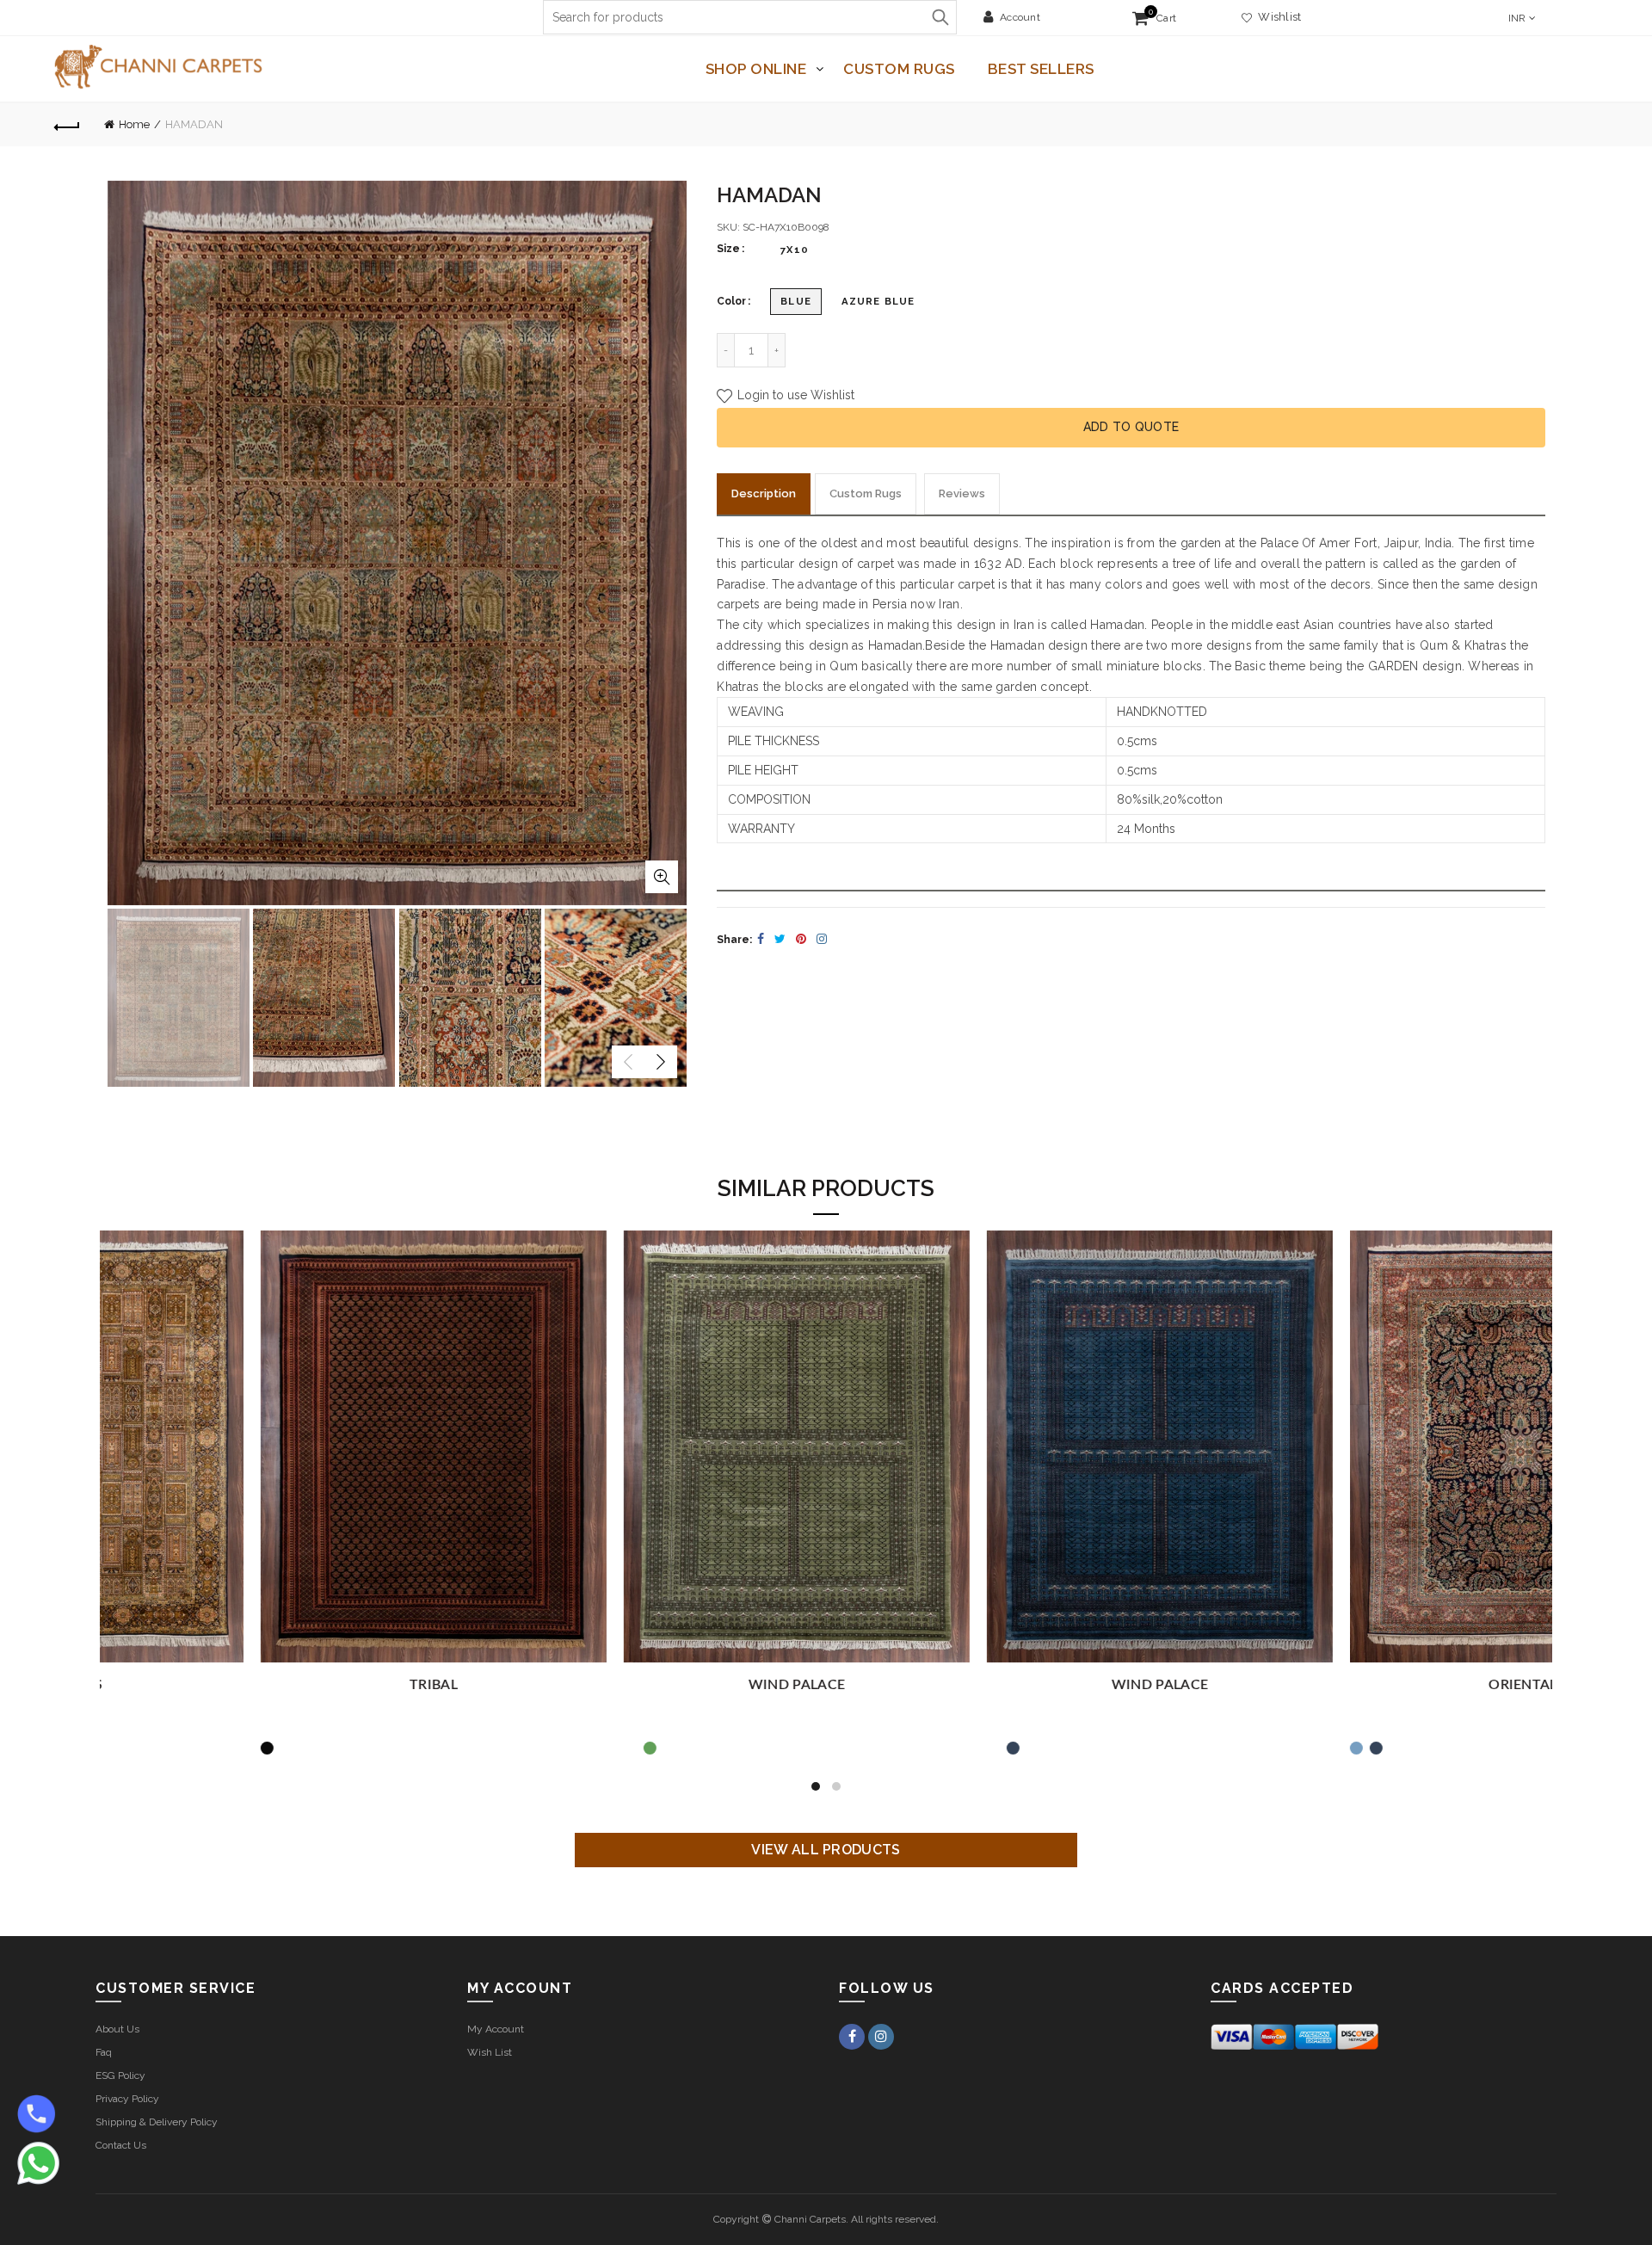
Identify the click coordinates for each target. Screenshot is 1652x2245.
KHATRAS (644, 1685)
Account (1020, 17)
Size (728, 249)
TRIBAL (1008, 1685)
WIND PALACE (1371, 1685)
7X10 (795, 250)
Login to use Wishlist (794, 396)
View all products (826, 1850)
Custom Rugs (899, 69)
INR (1517, 18)
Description (764, 493)
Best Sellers (1041, 69)
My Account (496, 2029)
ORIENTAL (281, 1685)
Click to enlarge (662, 877)
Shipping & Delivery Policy (157, 2122)
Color (731, 301)
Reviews (962, 493)
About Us (117, 2029)
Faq (104, 2052)
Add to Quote (1131, 427)
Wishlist (1277, 17)
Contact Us (121, 2145)
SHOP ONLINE (756, 69)
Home (134, 124)
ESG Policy (120, 2075)
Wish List (490, 2052)
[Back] (67, 125)
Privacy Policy (127, 2099)
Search (940, 17)
